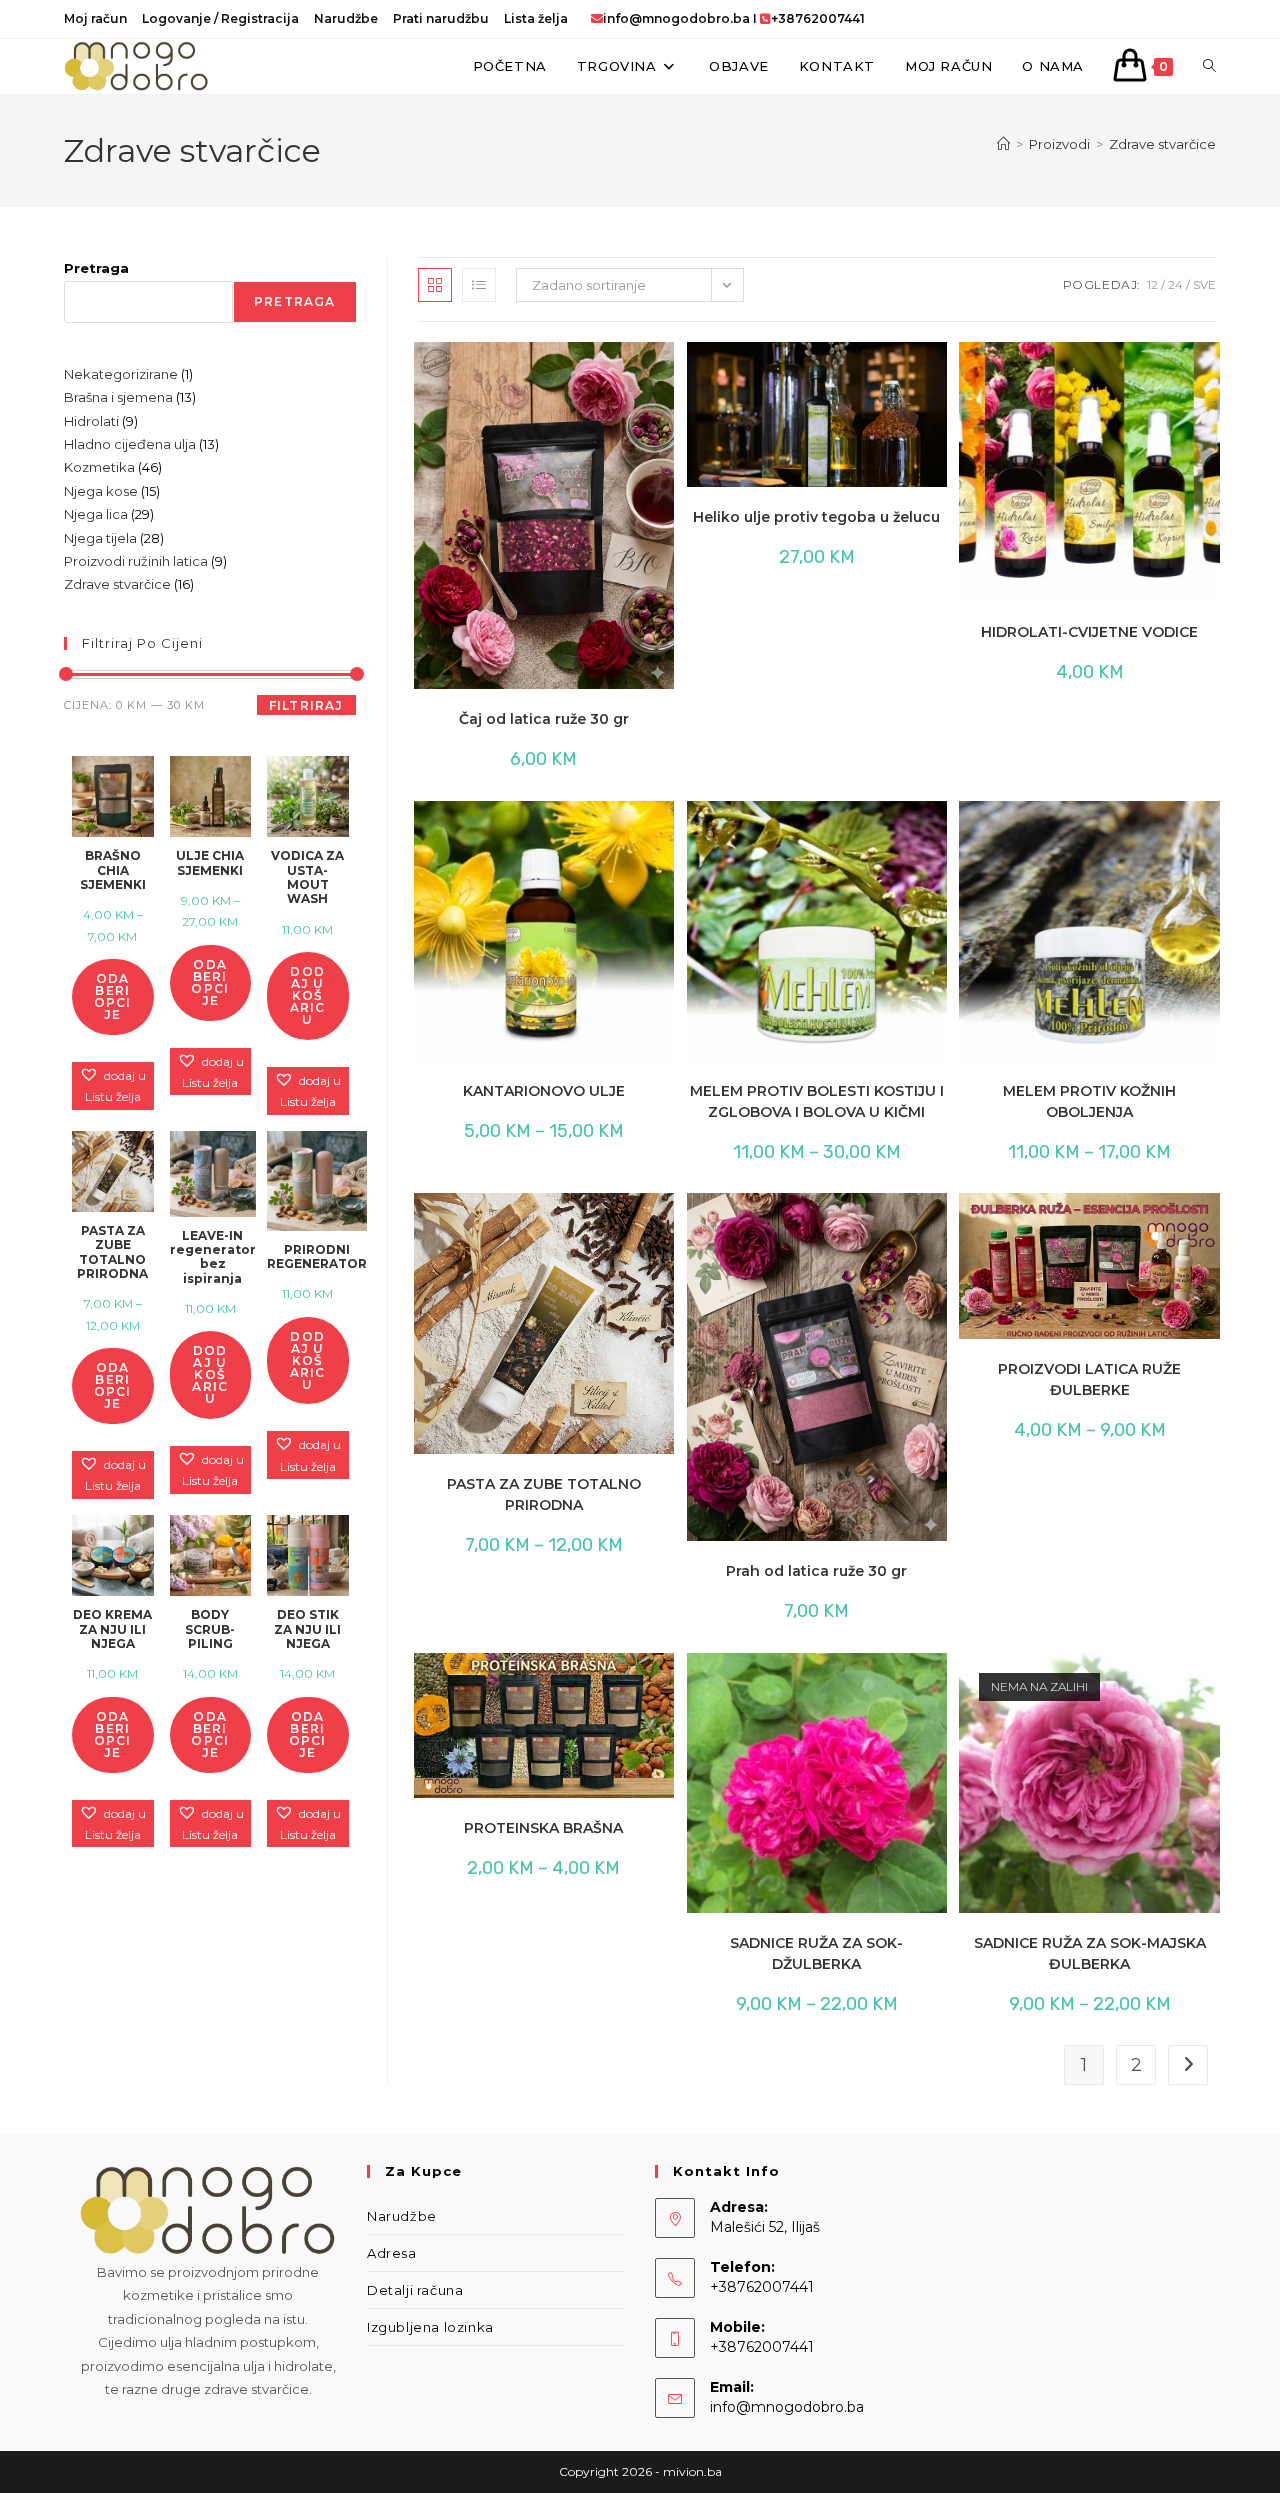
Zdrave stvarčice (1162, 144)
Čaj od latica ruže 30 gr (544, 719)
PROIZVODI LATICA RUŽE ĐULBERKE (1089, 1379)
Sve (1204, 284)
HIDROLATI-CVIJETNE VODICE (1089, 632)
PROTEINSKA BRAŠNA (543, 1828)
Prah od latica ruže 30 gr (816, 1571)
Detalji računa (415, 2290)
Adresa (392, 2253)
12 (1152, 284)
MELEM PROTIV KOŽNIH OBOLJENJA (1089, 1101)
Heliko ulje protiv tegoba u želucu (816, 517)
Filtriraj (306, 705)
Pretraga (96, 268)
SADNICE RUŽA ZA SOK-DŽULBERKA (816, 1953)
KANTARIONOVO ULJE (544, 1091)
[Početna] (1003, 144)
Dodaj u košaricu (308, 995)
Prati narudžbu (441, 18)
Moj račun (95, 18)
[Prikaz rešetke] (435, 285)
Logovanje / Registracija (220, 18)
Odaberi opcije (113, 996)
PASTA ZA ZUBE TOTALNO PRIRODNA (544, 1494)
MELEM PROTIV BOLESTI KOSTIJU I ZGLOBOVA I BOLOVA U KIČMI (817, 1101)
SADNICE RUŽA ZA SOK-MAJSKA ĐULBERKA (1090, 1953)
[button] (589, 366)
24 (1175, 284)
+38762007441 (818, 18)
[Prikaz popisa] (479, 285)
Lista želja (536, 18)
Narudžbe (346, 18)
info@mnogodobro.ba (676, 18)
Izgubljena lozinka (430, 2327)
